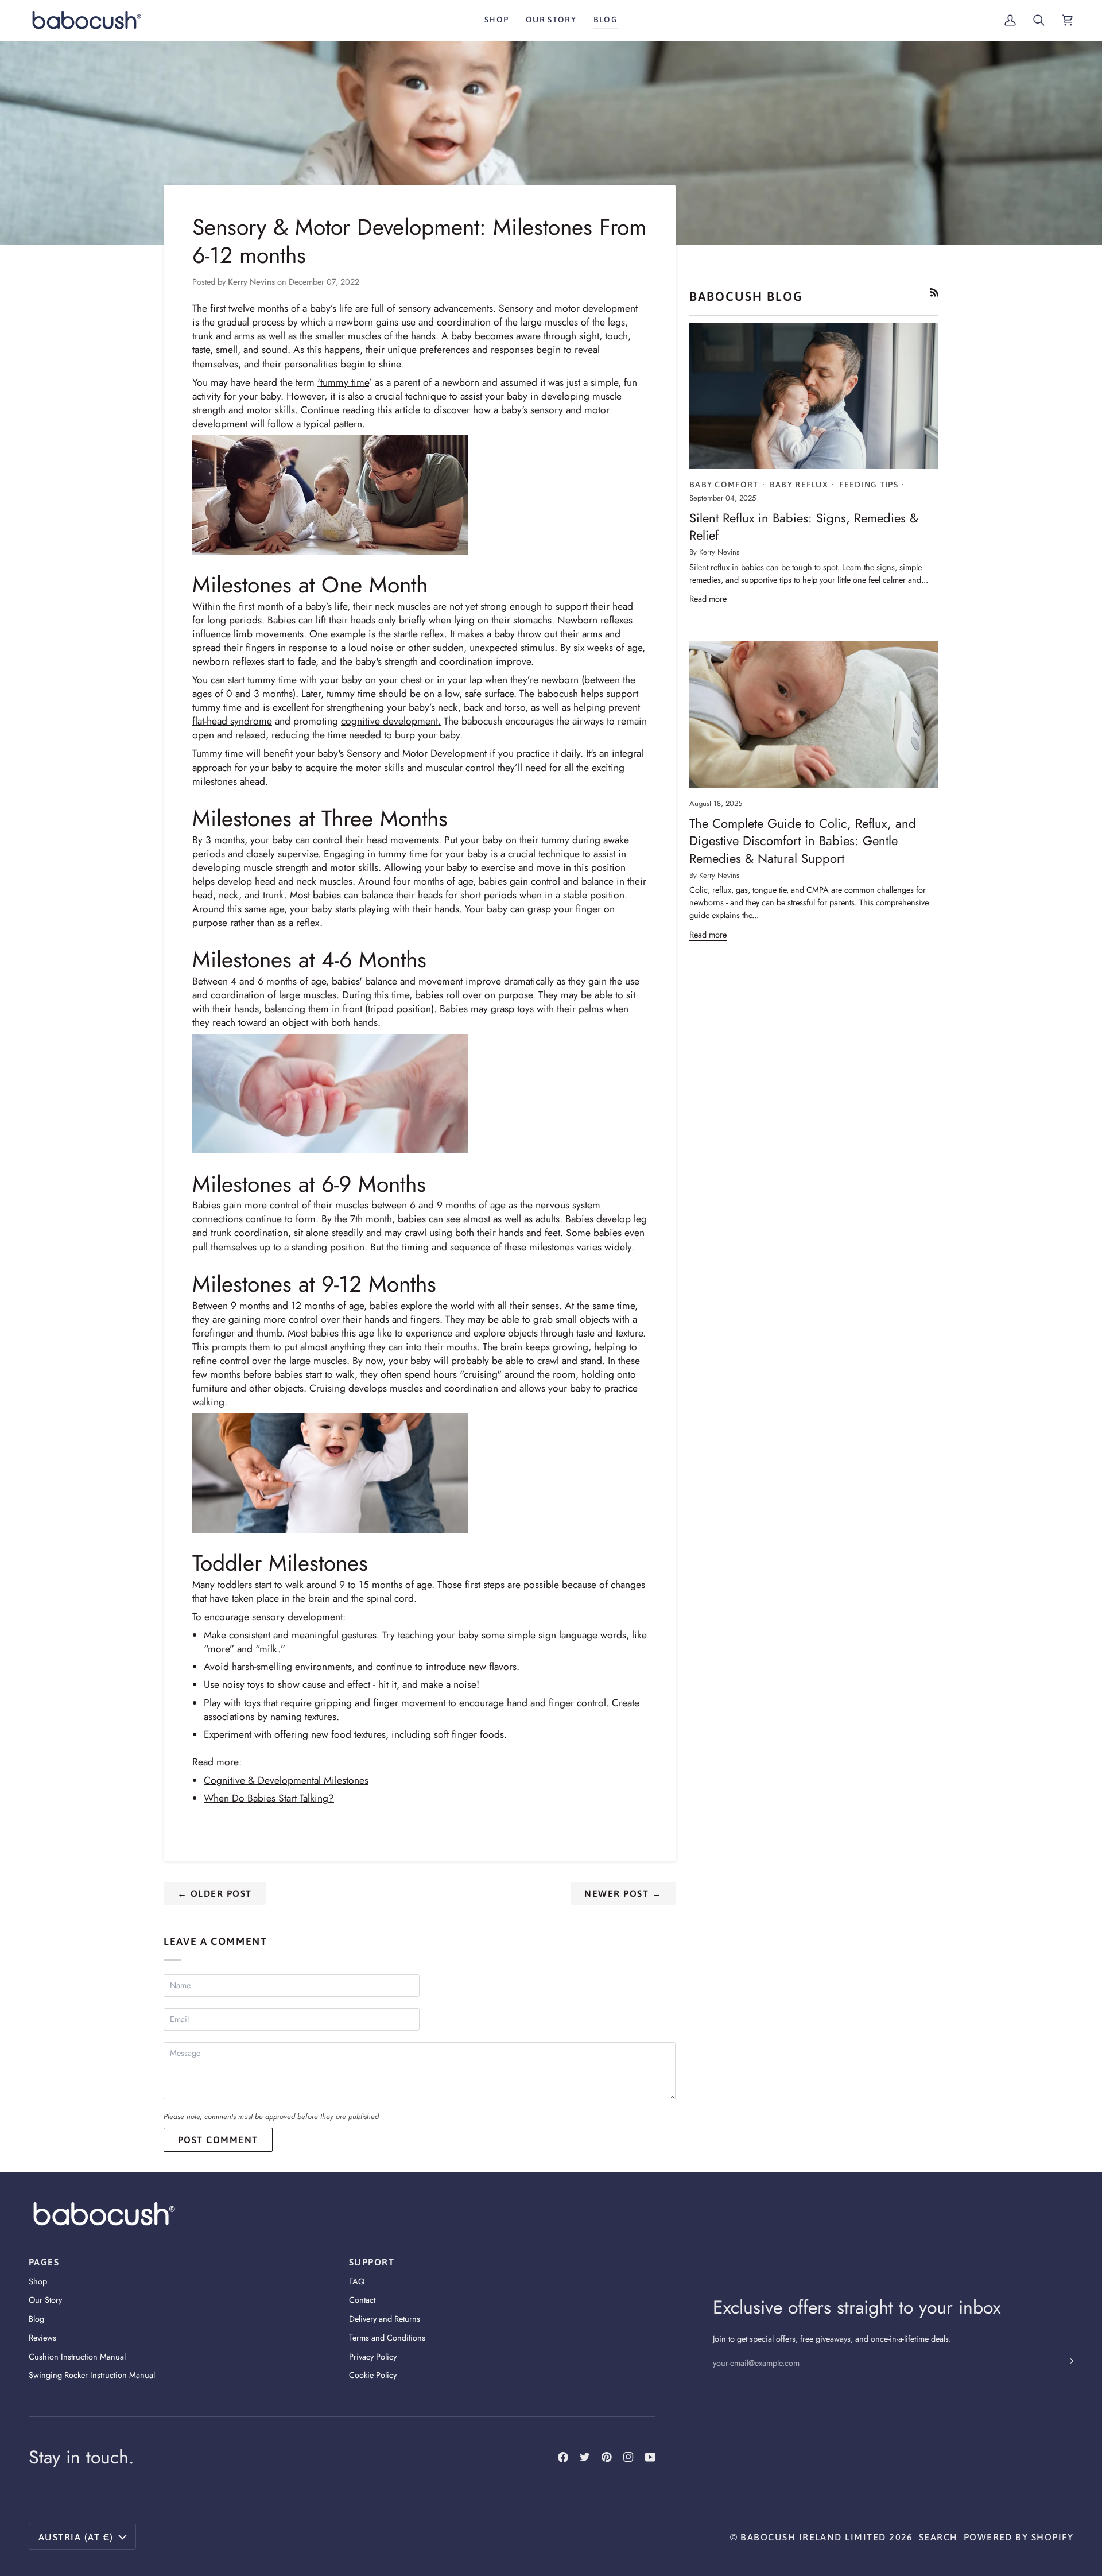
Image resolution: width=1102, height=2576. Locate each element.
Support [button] (372, 2262)
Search (938, 2537)
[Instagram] (628, 2457)
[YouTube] (650, 2457)
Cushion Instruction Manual (77, 2356)
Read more (708, 599)
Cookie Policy (373, 2375)
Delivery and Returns (385, 2319)
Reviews (42, 2337)
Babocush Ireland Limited (813, 2537)
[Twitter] (585, 2457)
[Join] (1064, 2361)
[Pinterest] (607, 2457)
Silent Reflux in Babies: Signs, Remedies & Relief (804, 526)
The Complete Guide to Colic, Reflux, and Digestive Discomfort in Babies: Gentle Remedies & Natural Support (803, 841)
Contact (362, 2300)
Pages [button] (44, 2262)
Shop (38, 2281)
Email (183, 2031)
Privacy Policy (373, 2356)
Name (183, 1997)
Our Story (45, 2300)
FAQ (357, 2281)
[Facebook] (563, 2457)
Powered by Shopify (1018, 2537)
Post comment (218, 2140)
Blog (36, 2319)
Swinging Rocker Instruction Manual (92, 2375)
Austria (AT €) (76, 2537)
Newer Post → (623, 1893)
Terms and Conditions (387, 2337)
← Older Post (215, 1893)
